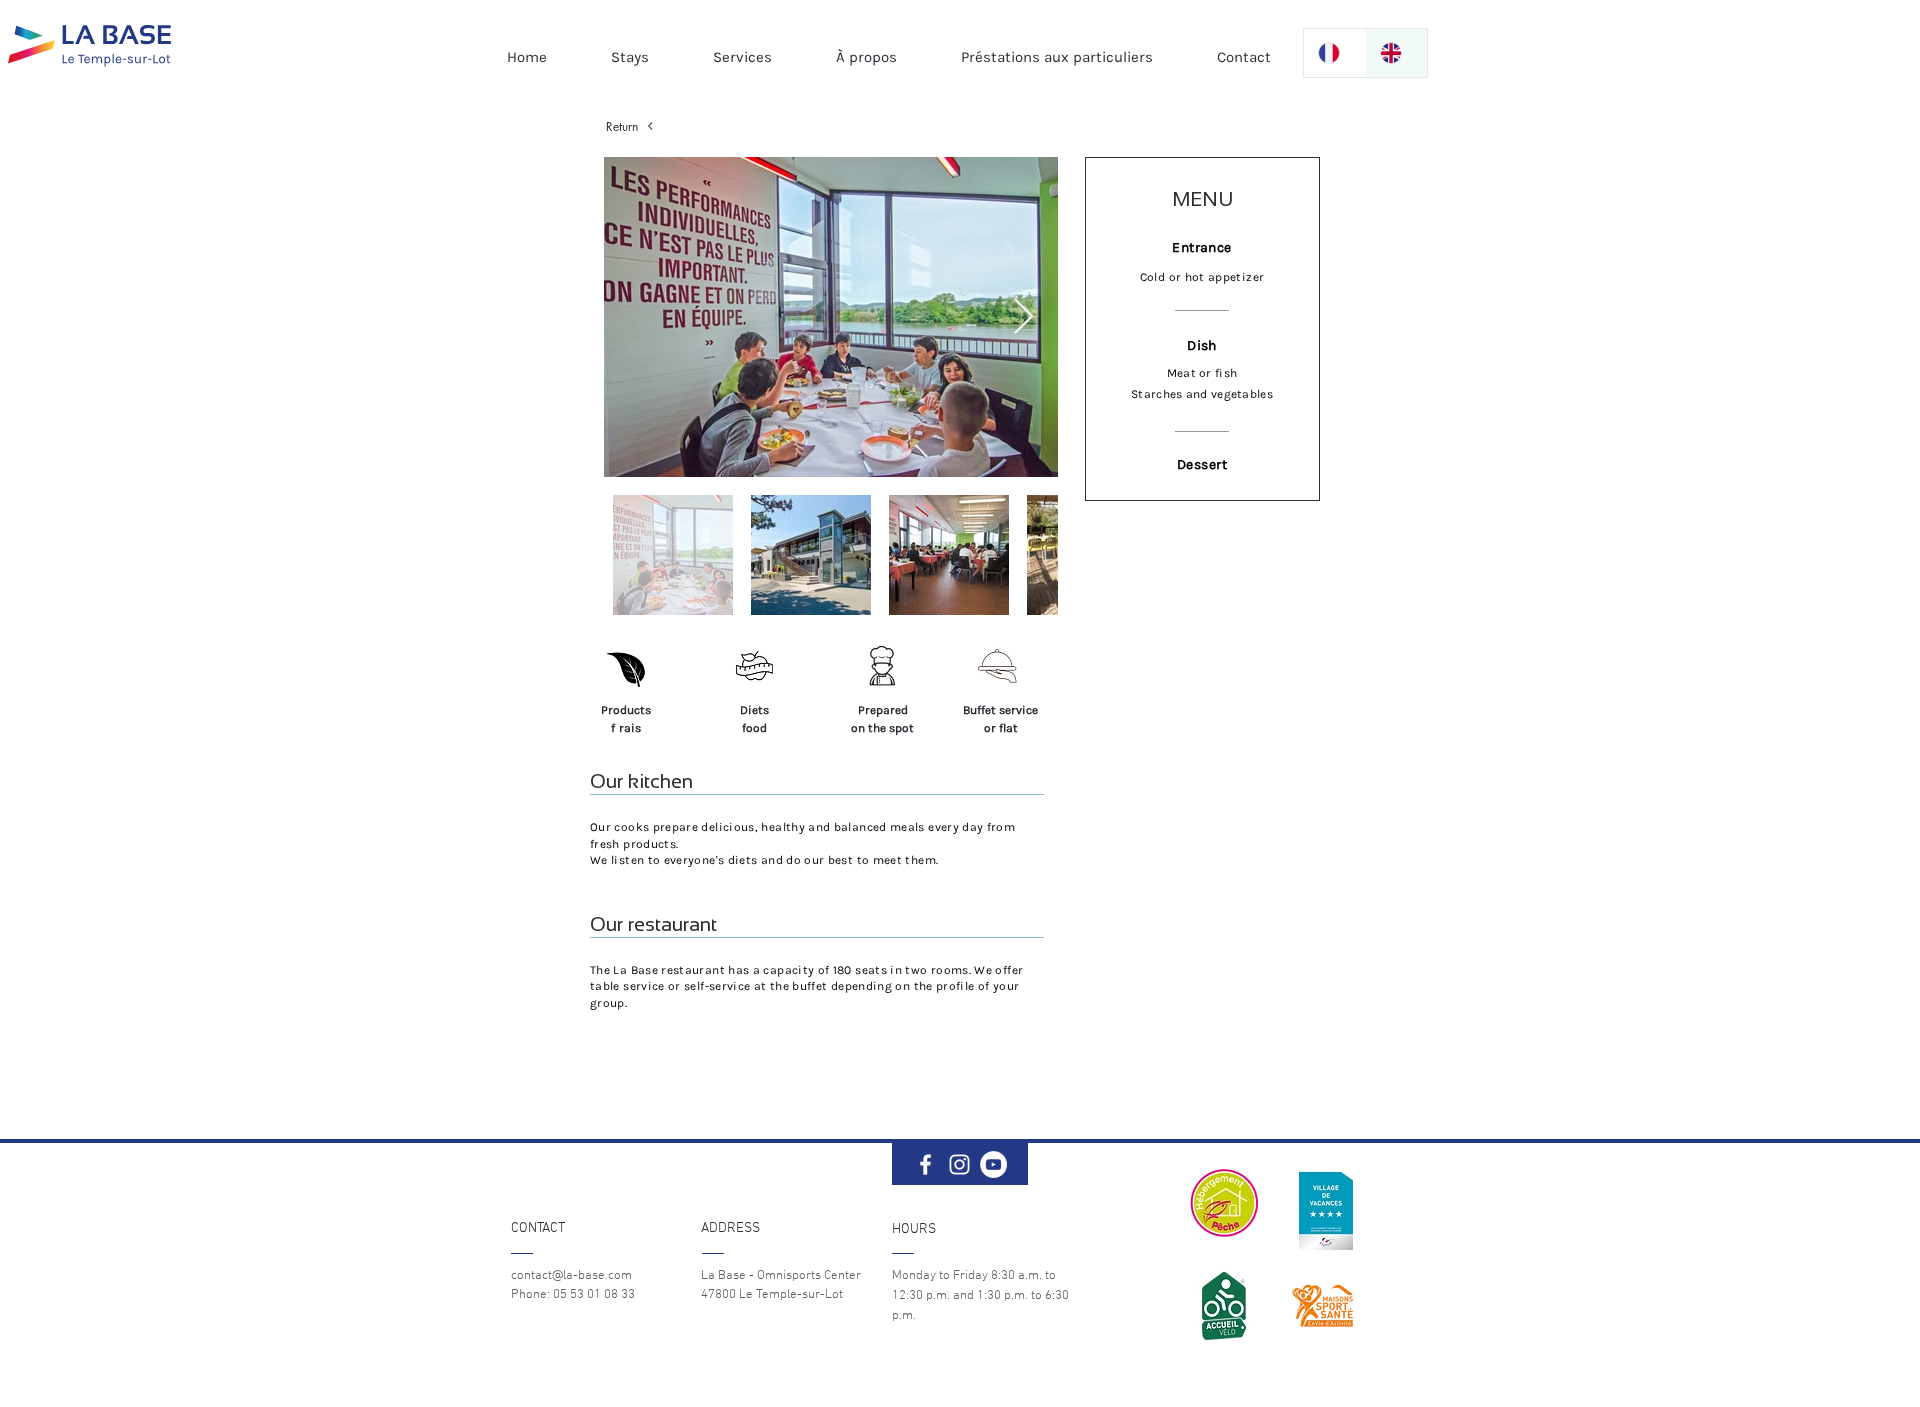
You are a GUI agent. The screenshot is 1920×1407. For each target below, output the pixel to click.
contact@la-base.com (571, 1276)
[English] (1396, 53)
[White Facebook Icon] (925, 1164)
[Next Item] (1023, 317)
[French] (1334, 53)
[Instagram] (959, 1164)
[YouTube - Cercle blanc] (993, 1164)
